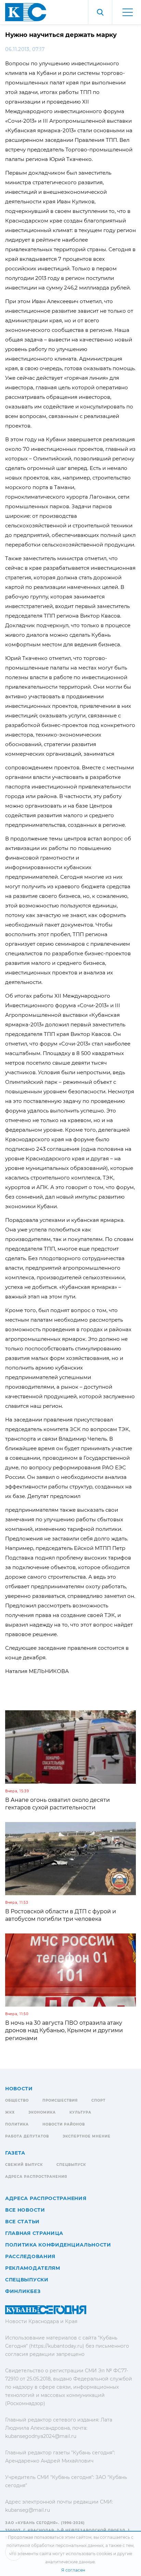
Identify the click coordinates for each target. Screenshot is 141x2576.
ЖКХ (10, 2112)
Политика (17, 2124)
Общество (17, 2100)
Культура (80, 2112)
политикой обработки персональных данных (55, 2545)
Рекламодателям (33, 2268)
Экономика (42, 2112)
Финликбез (23, 2291)
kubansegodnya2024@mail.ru (41, 2436)
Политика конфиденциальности (58, 2245)
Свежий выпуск (24, 2165)
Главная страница (34, 2233)
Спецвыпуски (27, 2280)
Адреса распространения (36, 2177)
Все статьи (22, 2222)
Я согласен (73, 2570)
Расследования (30, 2256)
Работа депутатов (27, 2136)
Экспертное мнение (87, 2136)
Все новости (25, 2210)
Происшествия (60, 2100)
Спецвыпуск (71, 2165)
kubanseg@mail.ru (28, 2510)
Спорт (98, 2100)
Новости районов (64, 2124)
